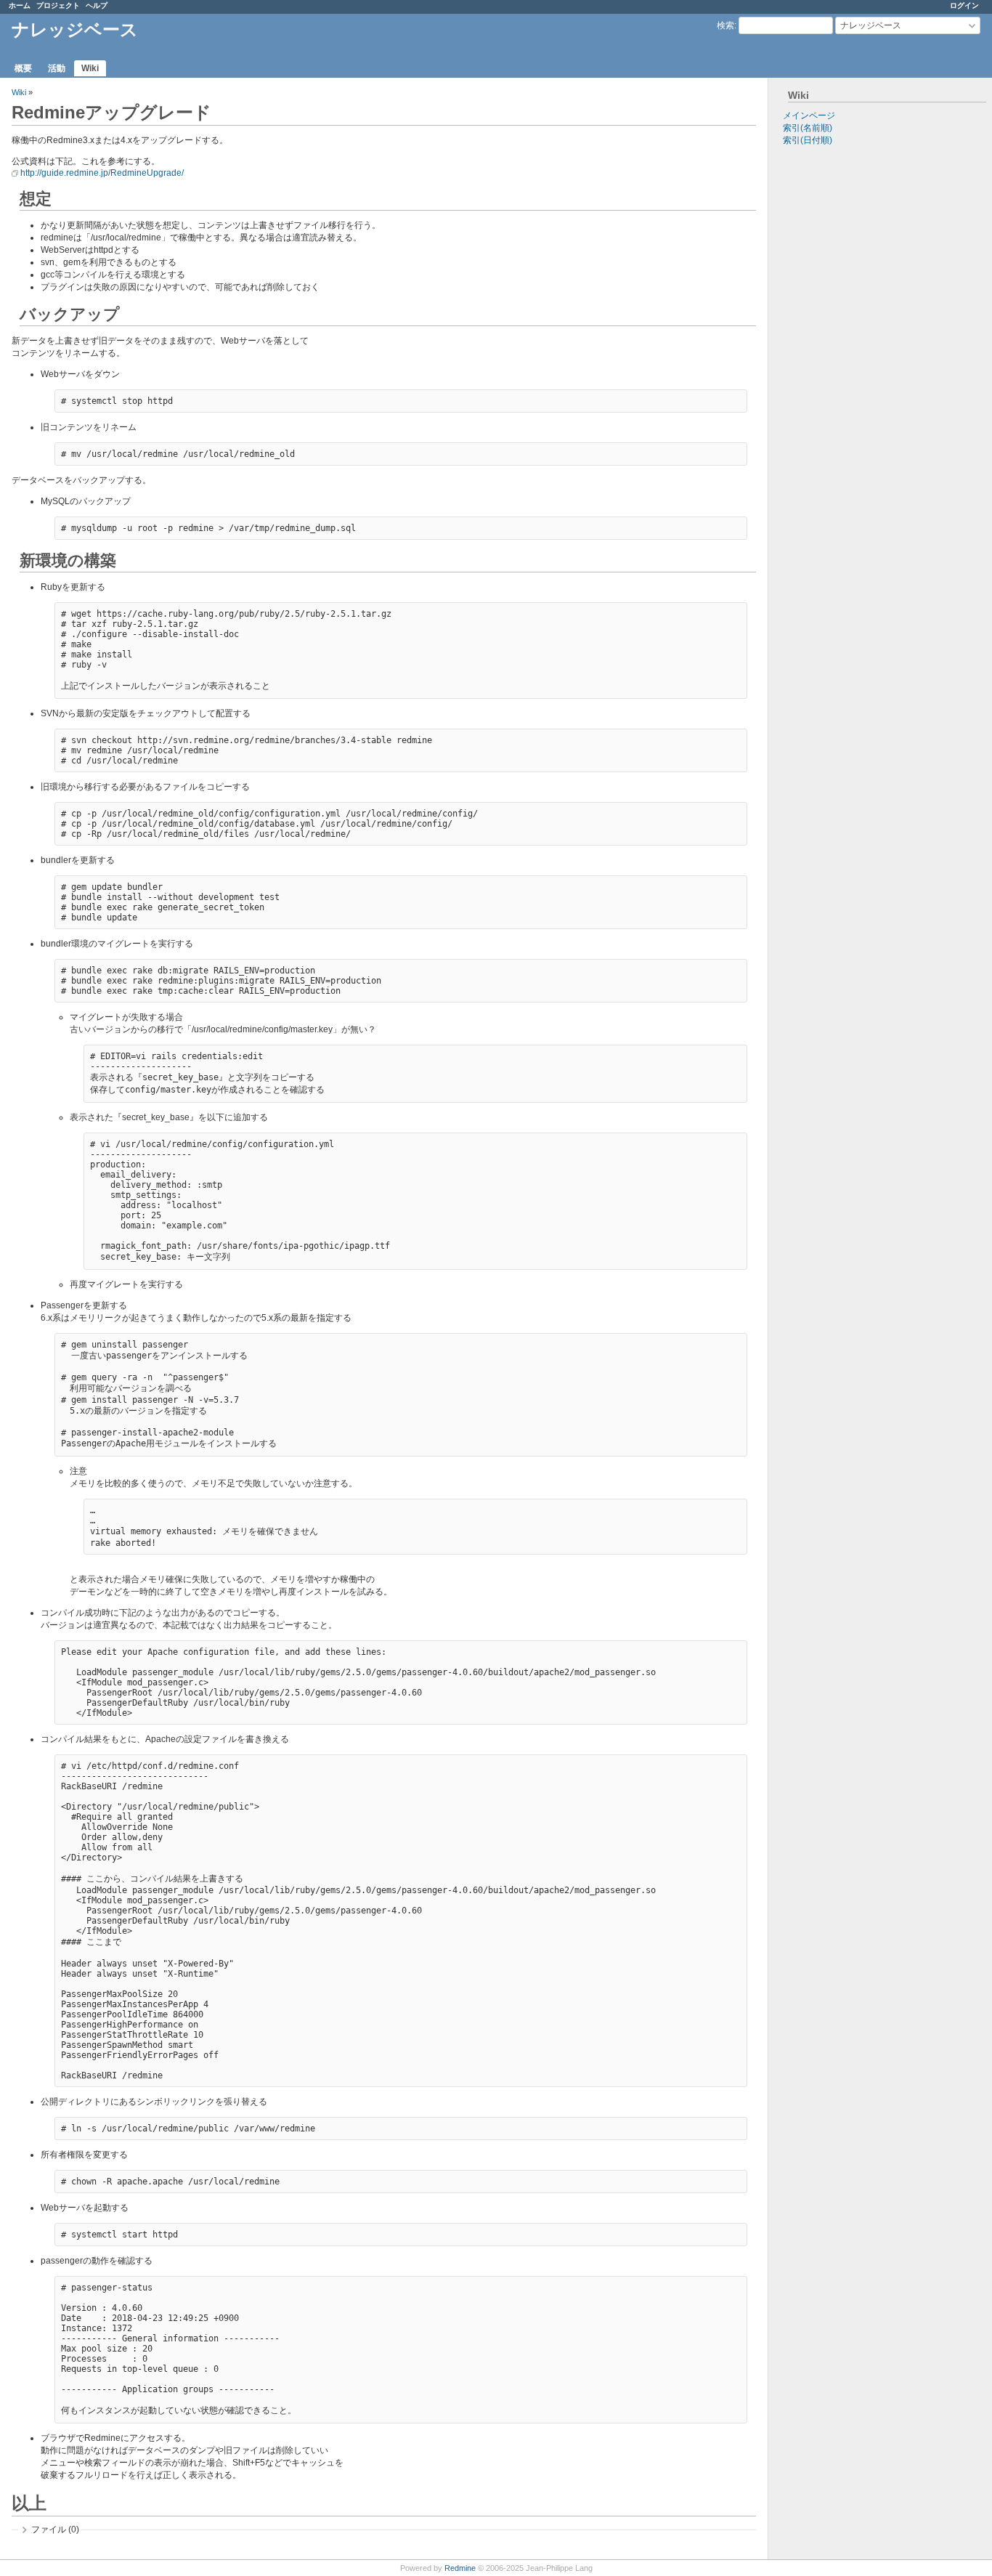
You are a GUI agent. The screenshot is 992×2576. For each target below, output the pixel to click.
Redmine (460, 2568)
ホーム (20, 5)
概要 (23, 68)
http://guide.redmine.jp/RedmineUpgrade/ (102, 173)
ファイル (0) (55, 2530)
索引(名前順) (808, 128)
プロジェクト (58, 5)
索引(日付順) (808, 140)
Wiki (90, 68)
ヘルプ (97, 5)
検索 (725, 25)
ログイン (964, 5)
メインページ (809, 116)
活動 (57, 68)
